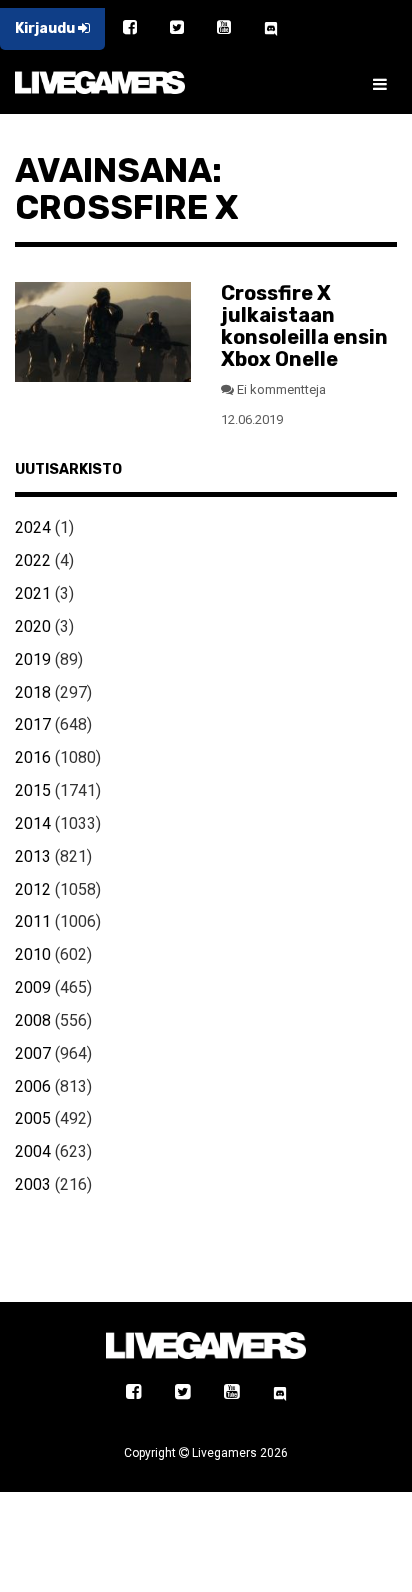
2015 (33, 790)
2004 (33, 1151)
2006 (33, 1086)
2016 (33, 757)
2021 (33, 593)
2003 (33, 1184)
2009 (33, 987)
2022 (33, 560)
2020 (33, 626)
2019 (33, 659)
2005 (33, 1118)
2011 (33, 921)
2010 (33, 954)
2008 (33, 1020)
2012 (33, 889)
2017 (33, 724)
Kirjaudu (46, 28)
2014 (33, 823)
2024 (33, 527)
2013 (33, 856)
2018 (33, 692)
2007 (33, 1053)
